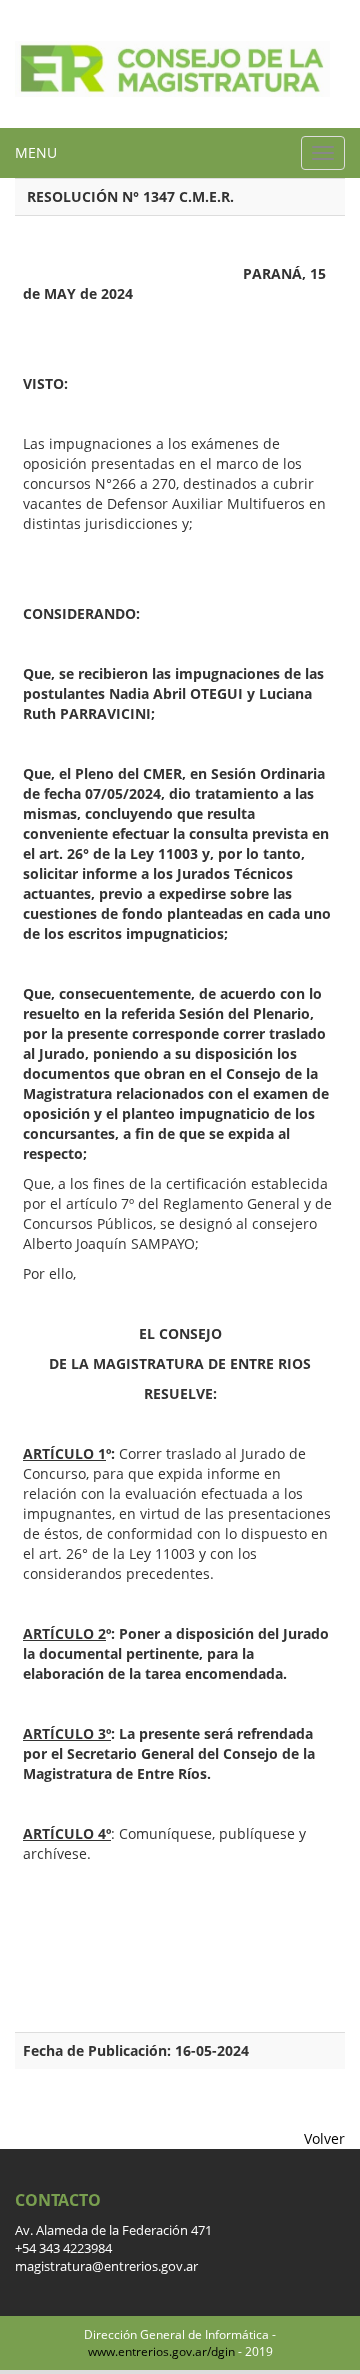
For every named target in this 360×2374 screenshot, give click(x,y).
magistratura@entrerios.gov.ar (106, 2266)
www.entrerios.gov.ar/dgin (161, 2351)
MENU (36, 152)
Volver (324, 2138)
